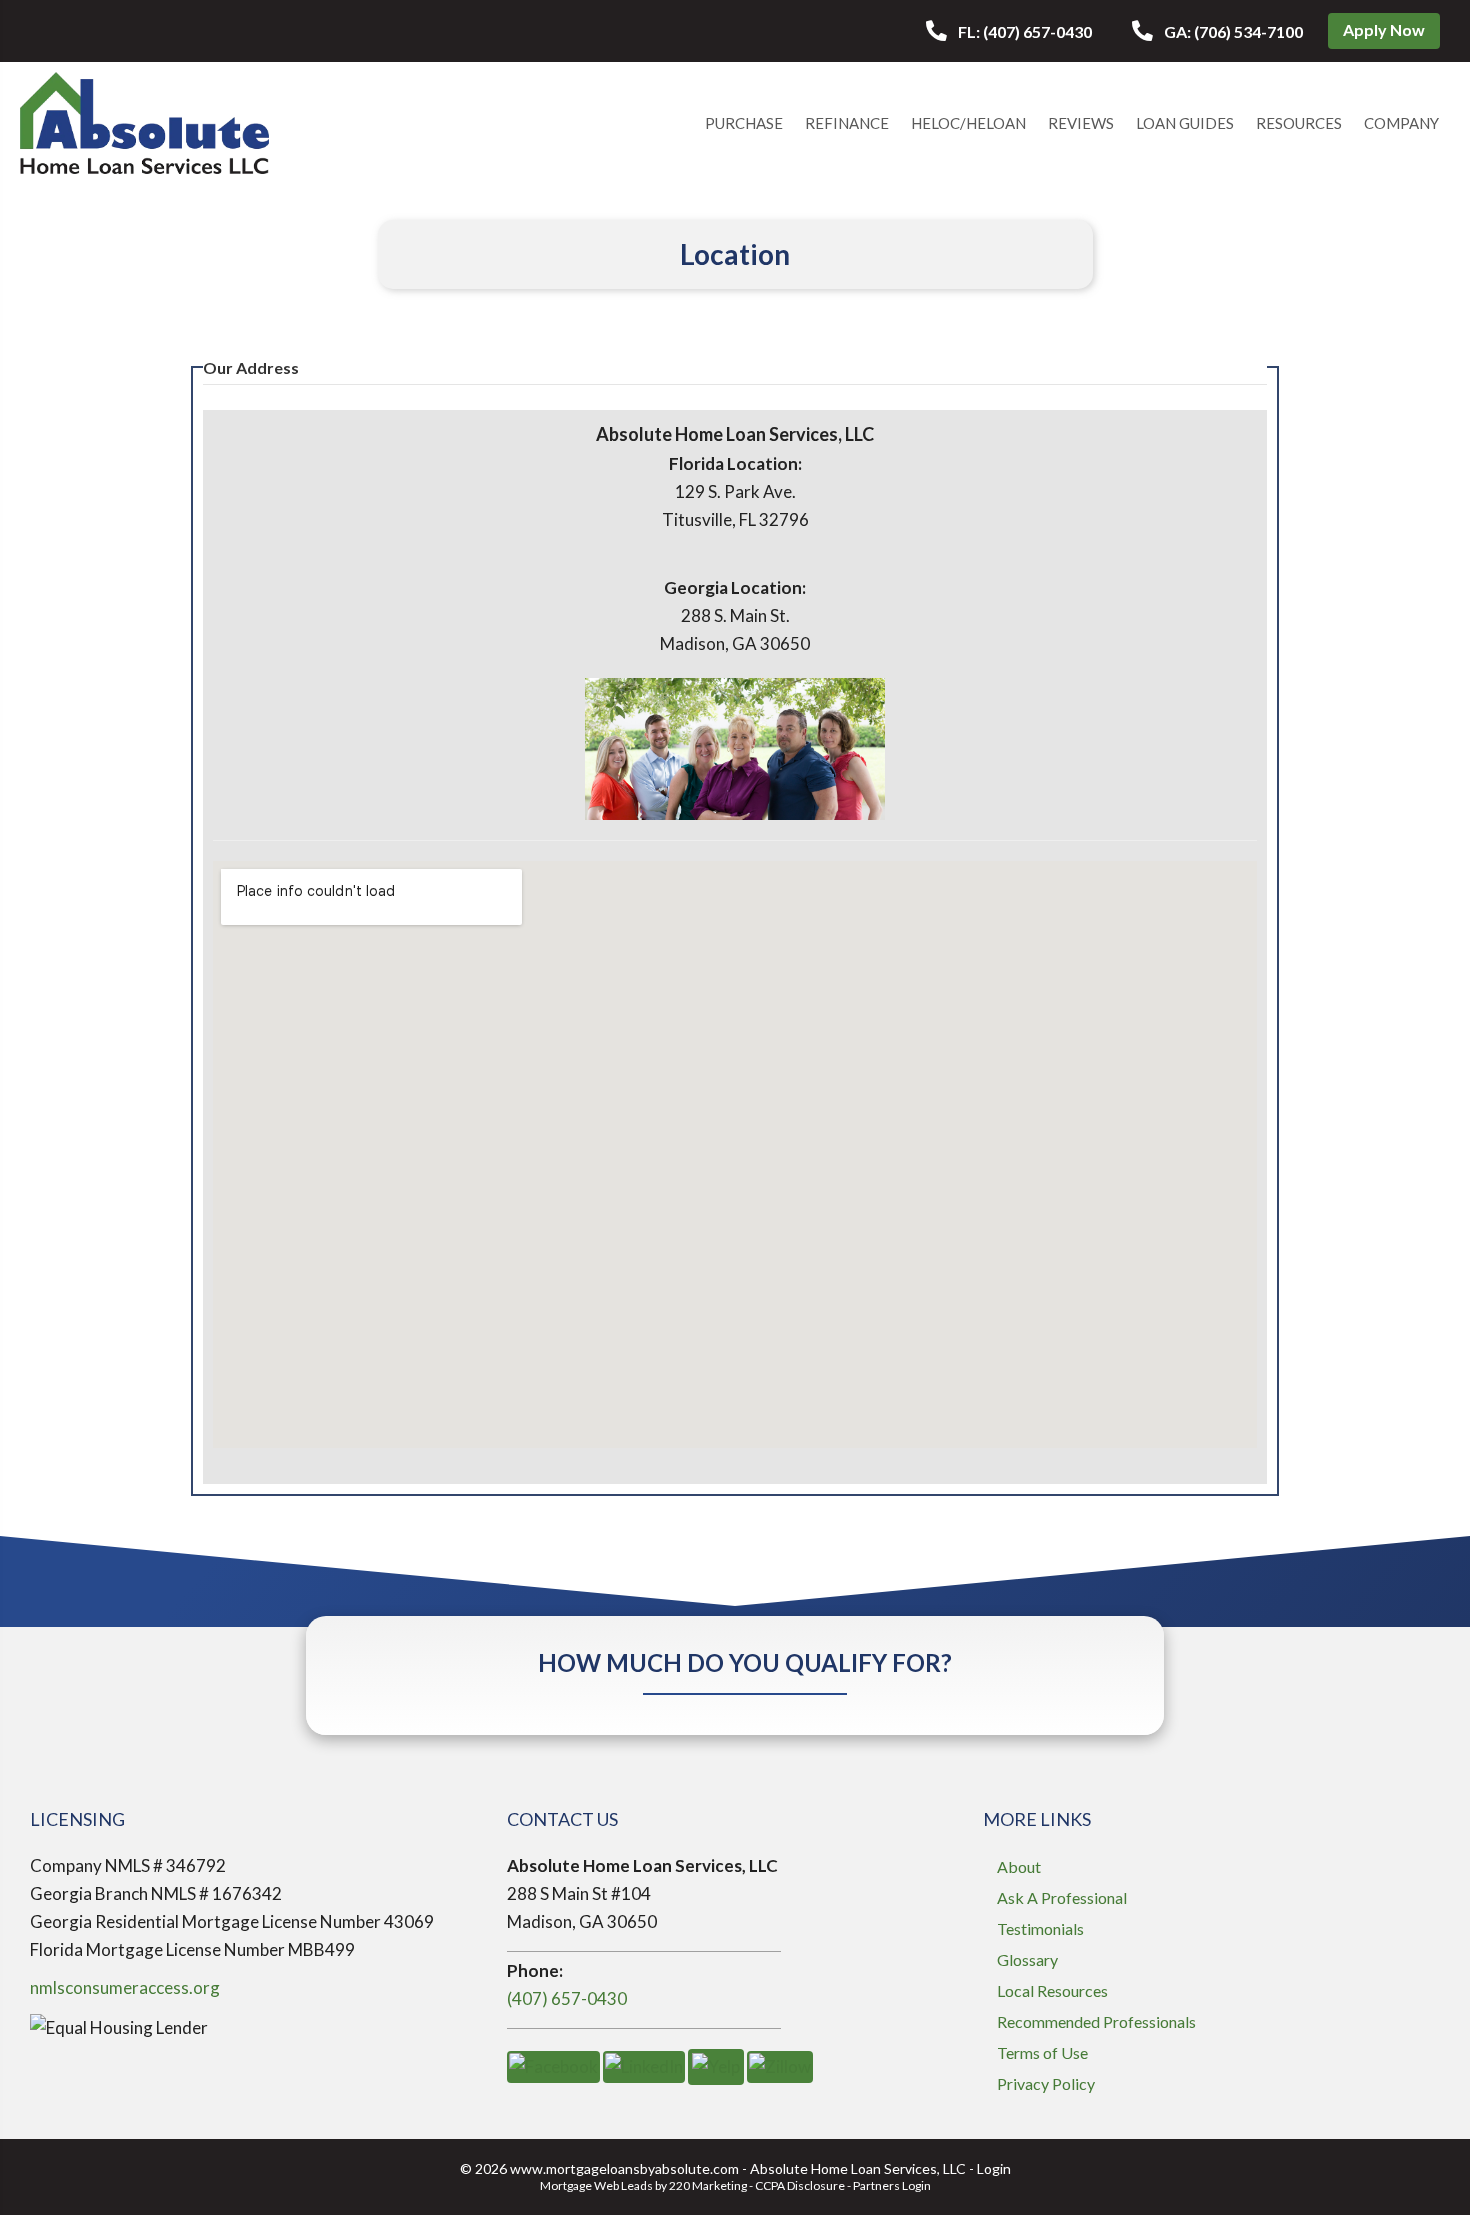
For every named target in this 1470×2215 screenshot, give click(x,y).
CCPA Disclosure (800, 2185)
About (1019, 1866)
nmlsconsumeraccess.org (125, 1987)
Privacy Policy (1046, 2083)
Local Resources (1052, 1990)
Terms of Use (1042, 2052)
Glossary (1027, 1959)
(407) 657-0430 (567, 1998)
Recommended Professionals (1096, 2021)
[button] (1009, 31)
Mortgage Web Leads (596, 2185)
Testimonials (1040, 1928)
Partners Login (892, 2185)
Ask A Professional (1062, 1897)
